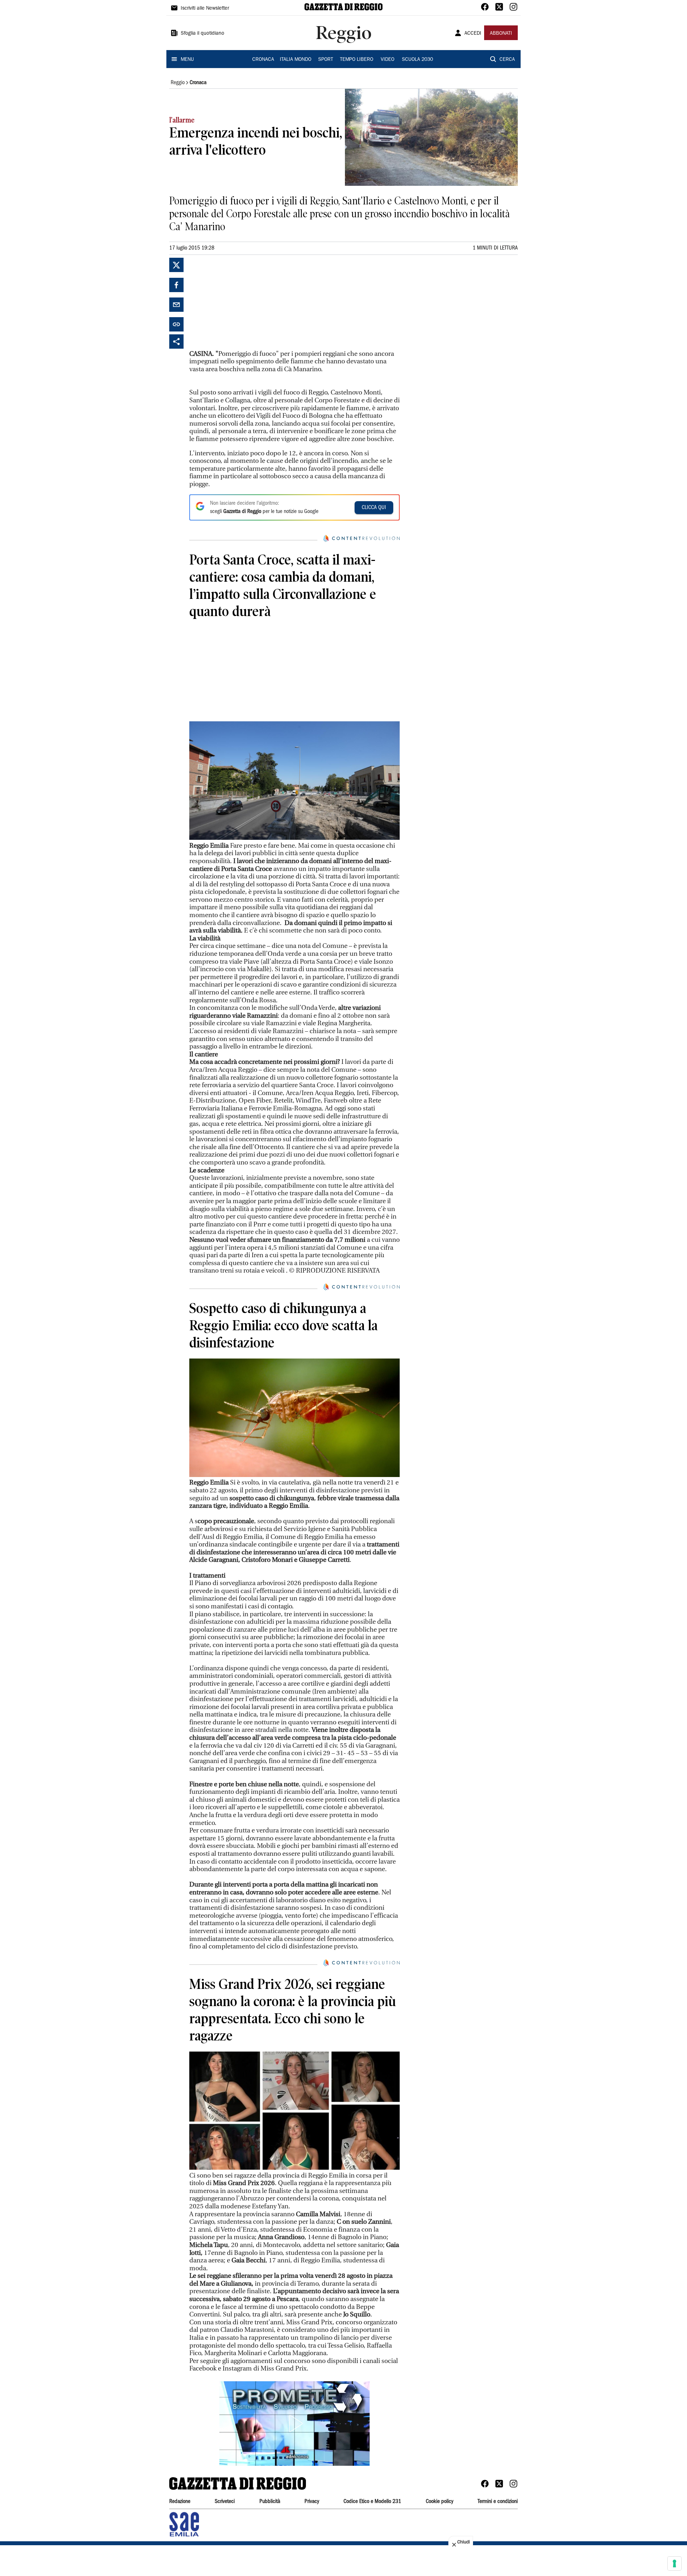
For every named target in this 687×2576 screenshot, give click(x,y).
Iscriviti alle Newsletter (205, 9)
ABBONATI (501, 34)
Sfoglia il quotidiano (203, 34)
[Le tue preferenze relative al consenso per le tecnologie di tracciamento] (674, 2563)
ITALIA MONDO (296, 60)
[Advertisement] (243, 302)
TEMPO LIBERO (357, 60)
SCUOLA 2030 (417, 60)
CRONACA (263, 60)
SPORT (326, 60)
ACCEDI (473, 34)
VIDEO (388, 60)
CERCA (507, 60)
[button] (294, 2424)
